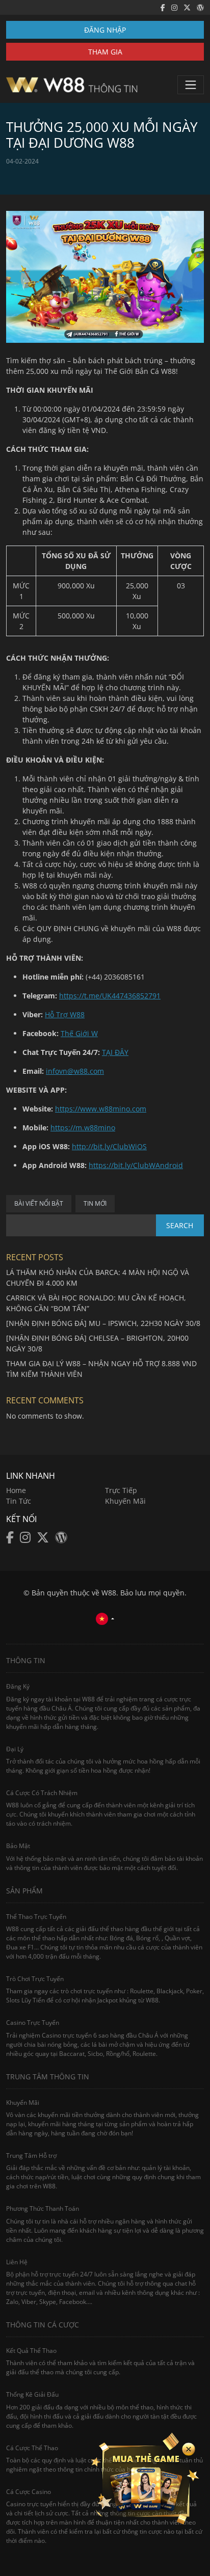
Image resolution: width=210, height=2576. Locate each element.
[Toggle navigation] (191, 85)
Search (180, 1225)
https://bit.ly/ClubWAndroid (136, 1165)
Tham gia (105, 52)
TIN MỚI (95, 1203)
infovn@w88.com (75, 1071)
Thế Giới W (79, 1033)
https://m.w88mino (83, 1128)
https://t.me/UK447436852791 (110, 996)
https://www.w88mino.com (101, 1109)
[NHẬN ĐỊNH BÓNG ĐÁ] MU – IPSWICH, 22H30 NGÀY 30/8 (103, 1323)
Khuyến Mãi (125, 1501)
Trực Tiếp (121, 1490)
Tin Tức (19, 1501)
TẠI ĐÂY (115, 1052)
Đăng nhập (105, 30)
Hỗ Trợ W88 (65, 1014)
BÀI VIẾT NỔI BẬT (39, 1203)
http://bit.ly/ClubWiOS (109, 1146)
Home (16, 1490)
